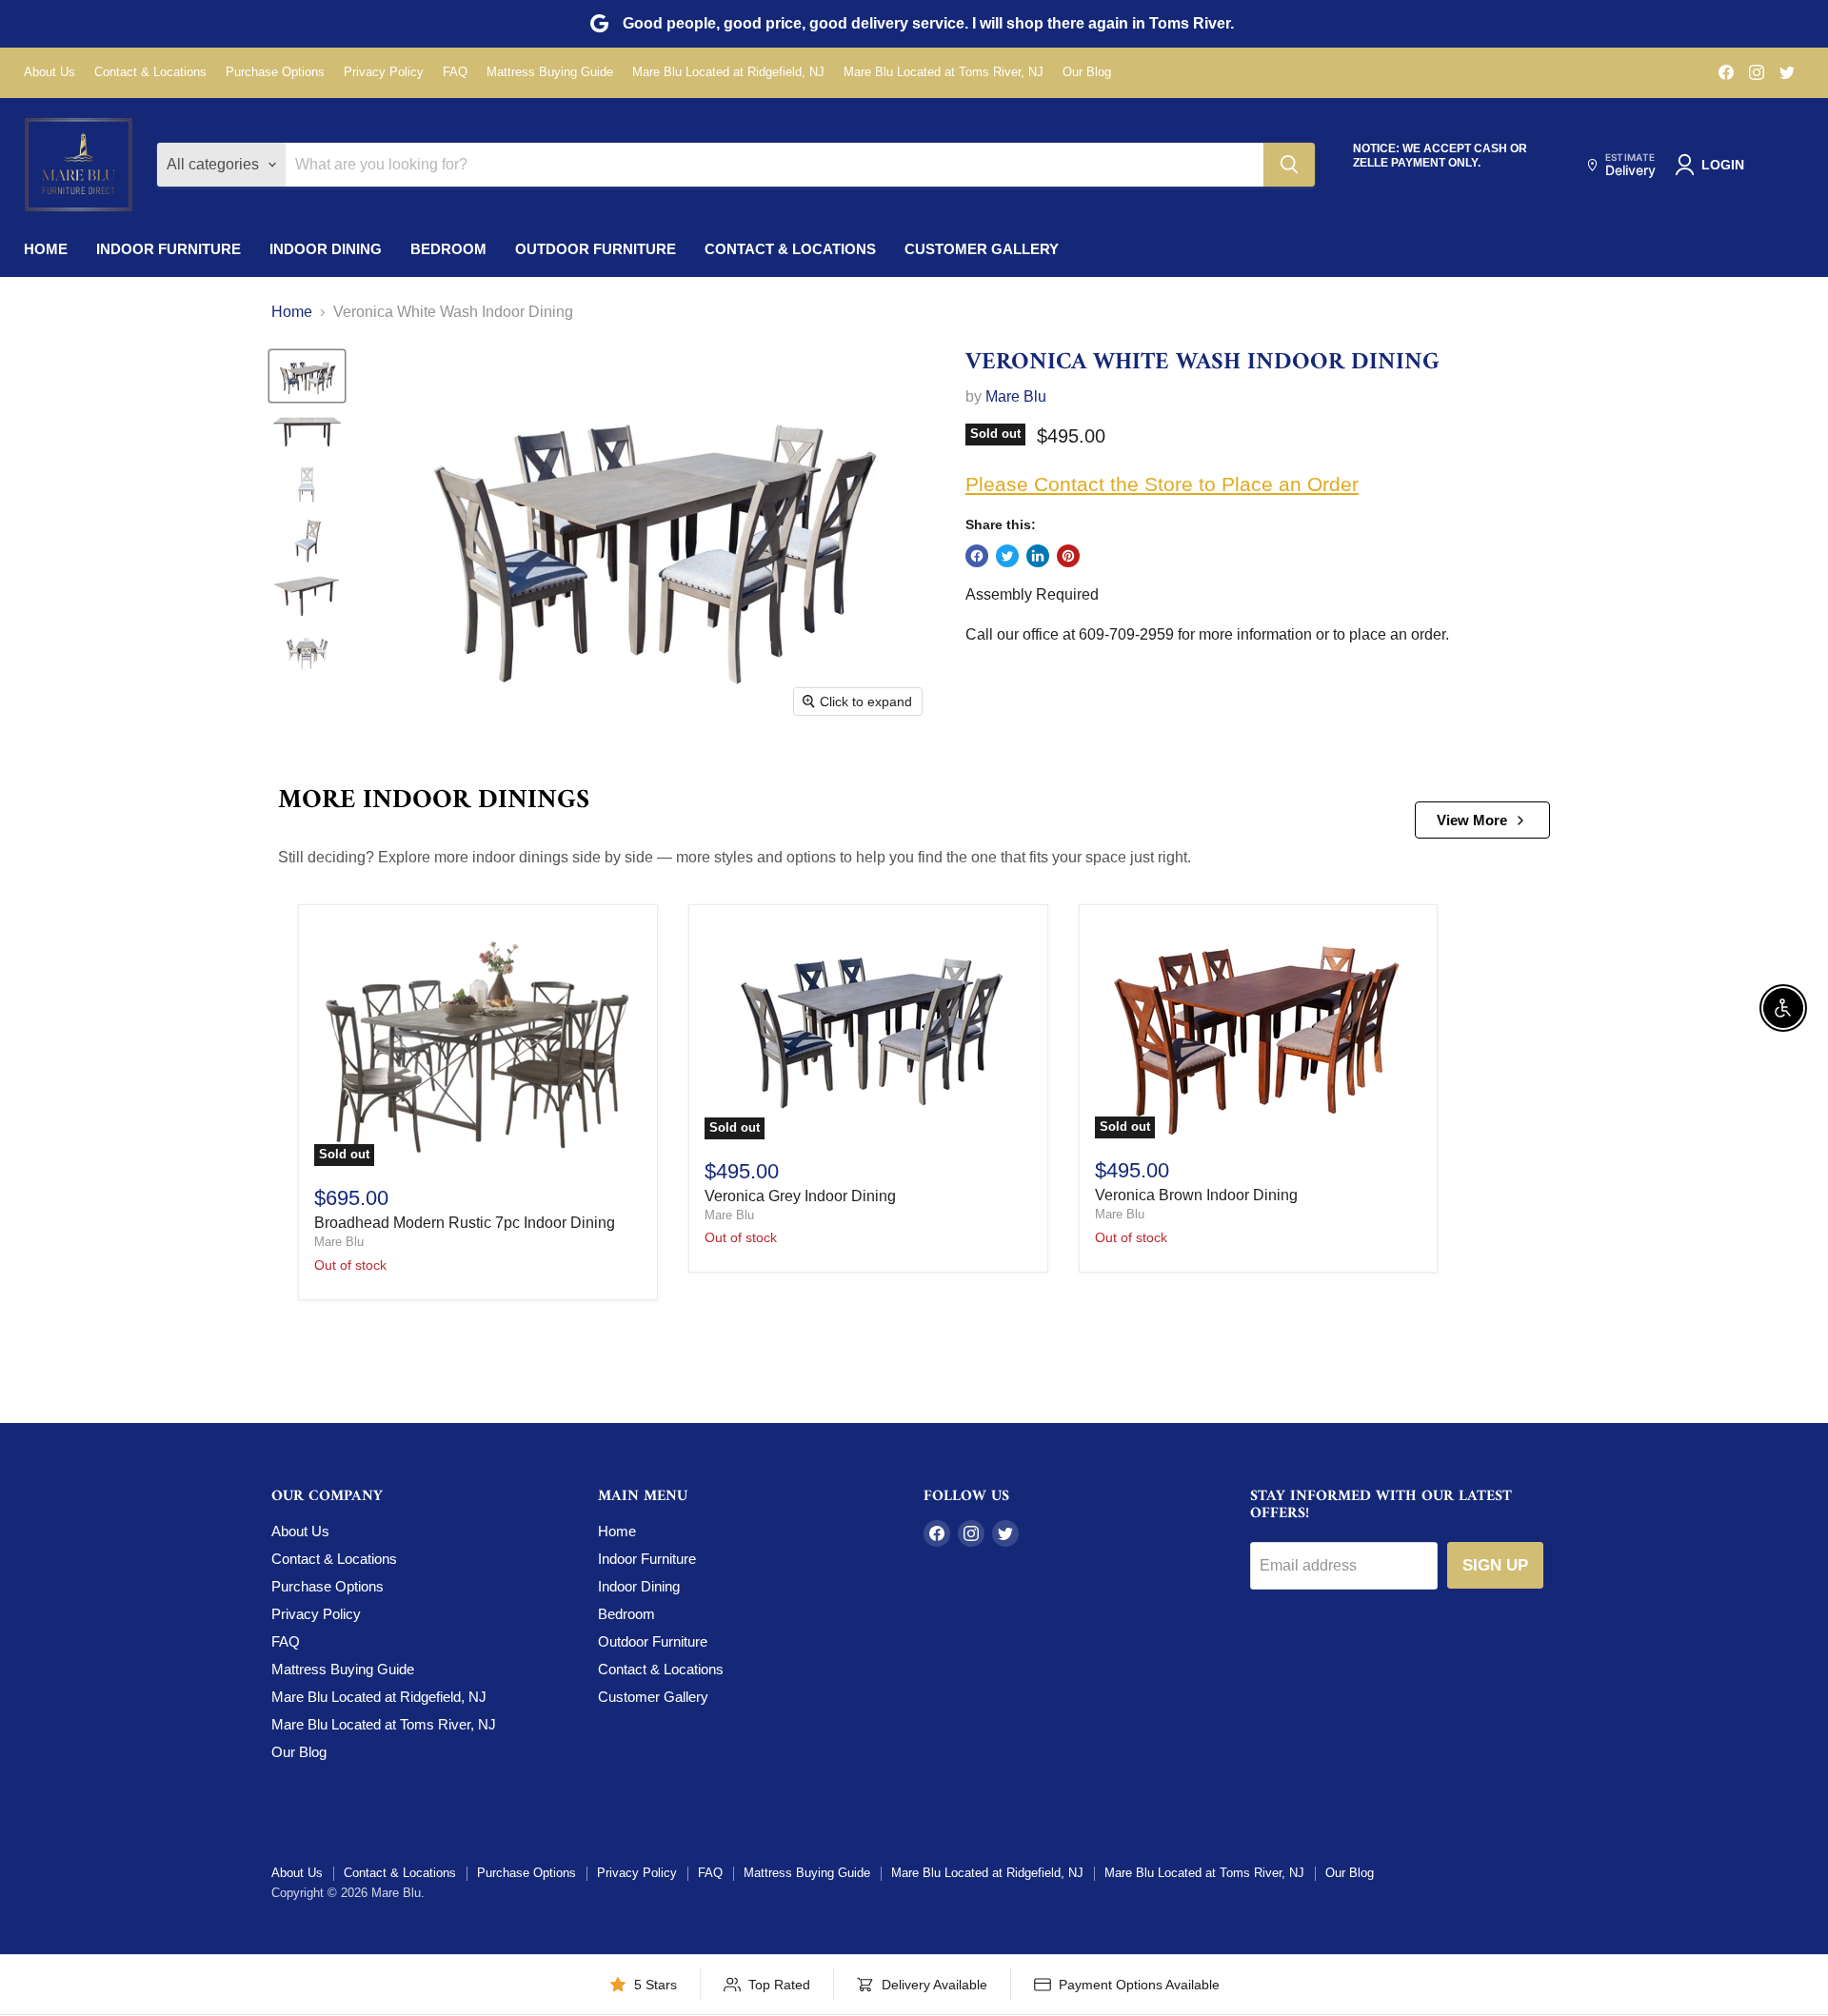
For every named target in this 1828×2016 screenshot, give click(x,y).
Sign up (1495, 1565)
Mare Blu (1016, 396)
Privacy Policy (384, 72)
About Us (50, 72)
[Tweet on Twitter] (1007, 556)
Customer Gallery (982, 249)
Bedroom (448, 249)
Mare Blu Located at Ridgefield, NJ (728, 72)
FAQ (455, 72)
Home (46, 249)
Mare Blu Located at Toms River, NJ (944, 72)
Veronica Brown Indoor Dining (1196, 1195)
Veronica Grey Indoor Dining (800, 1196)
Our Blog (1087, 72)
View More (1472, 820)
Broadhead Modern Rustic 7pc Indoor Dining (465, 1223)
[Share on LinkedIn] (1038, 556)
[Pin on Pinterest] (1068, 556)
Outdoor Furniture (596, 249)
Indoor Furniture (169, 249)
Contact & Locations (150, 72)
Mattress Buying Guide (550, 72)
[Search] (1289, 165)
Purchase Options (275, 72)
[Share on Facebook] (977, 556)
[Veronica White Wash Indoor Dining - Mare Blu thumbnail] (307, 376)
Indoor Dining (326, 249)
